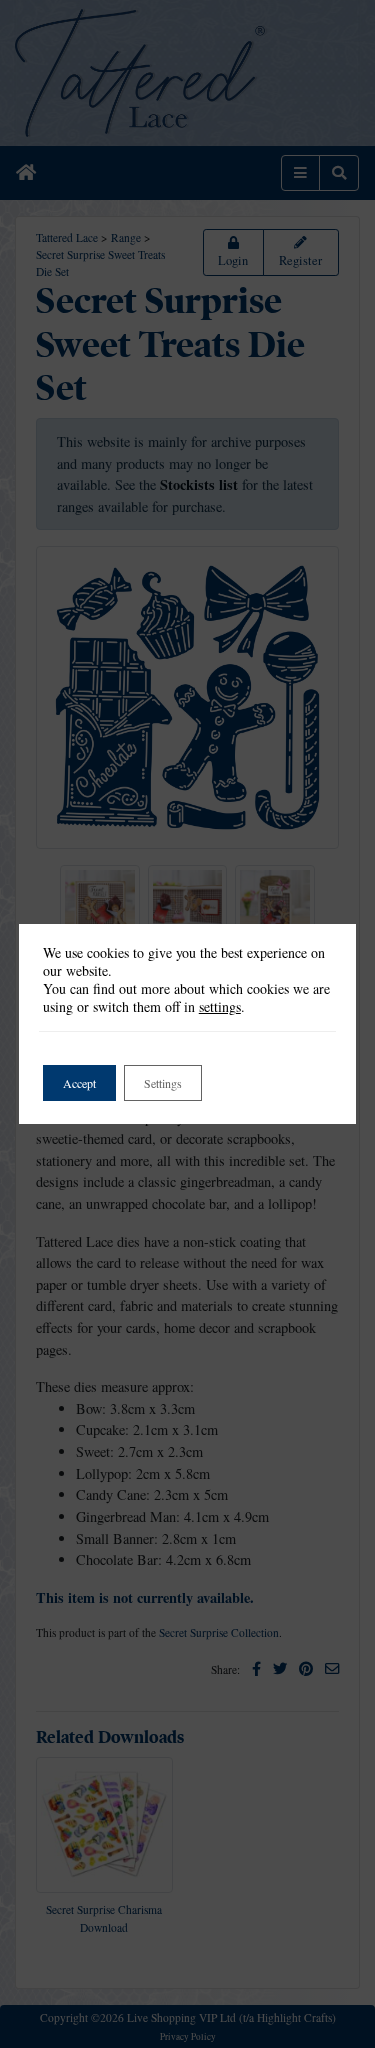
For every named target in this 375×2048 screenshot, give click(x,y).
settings (220, 1007)
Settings (163, 1083)
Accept (79, 1083)
